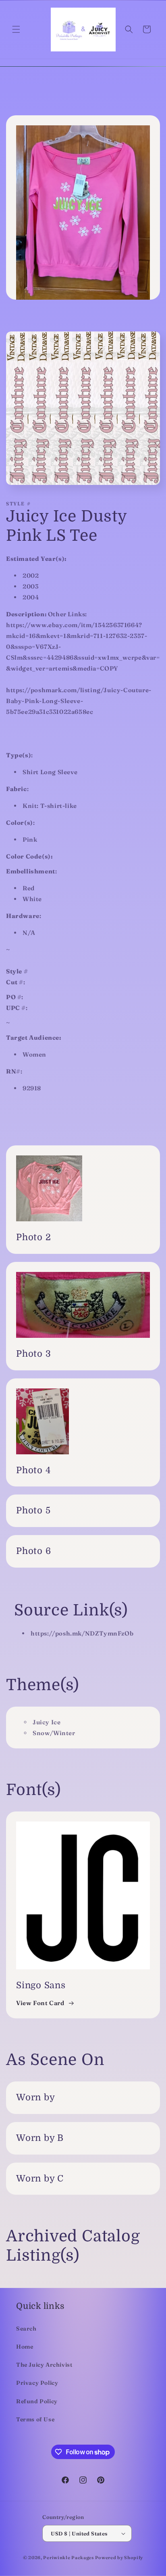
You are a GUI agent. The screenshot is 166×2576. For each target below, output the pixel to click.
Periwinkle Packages (68, 2558)
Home (25, 2347)
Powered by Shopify (119, 2558)
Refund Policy (37, 2401)
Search (26, 2329)
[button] (16, 29)
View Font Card (40, 2003)
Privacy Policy (37, 2383)
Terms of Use (35, 2419)
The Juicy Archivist (44, 2365)
